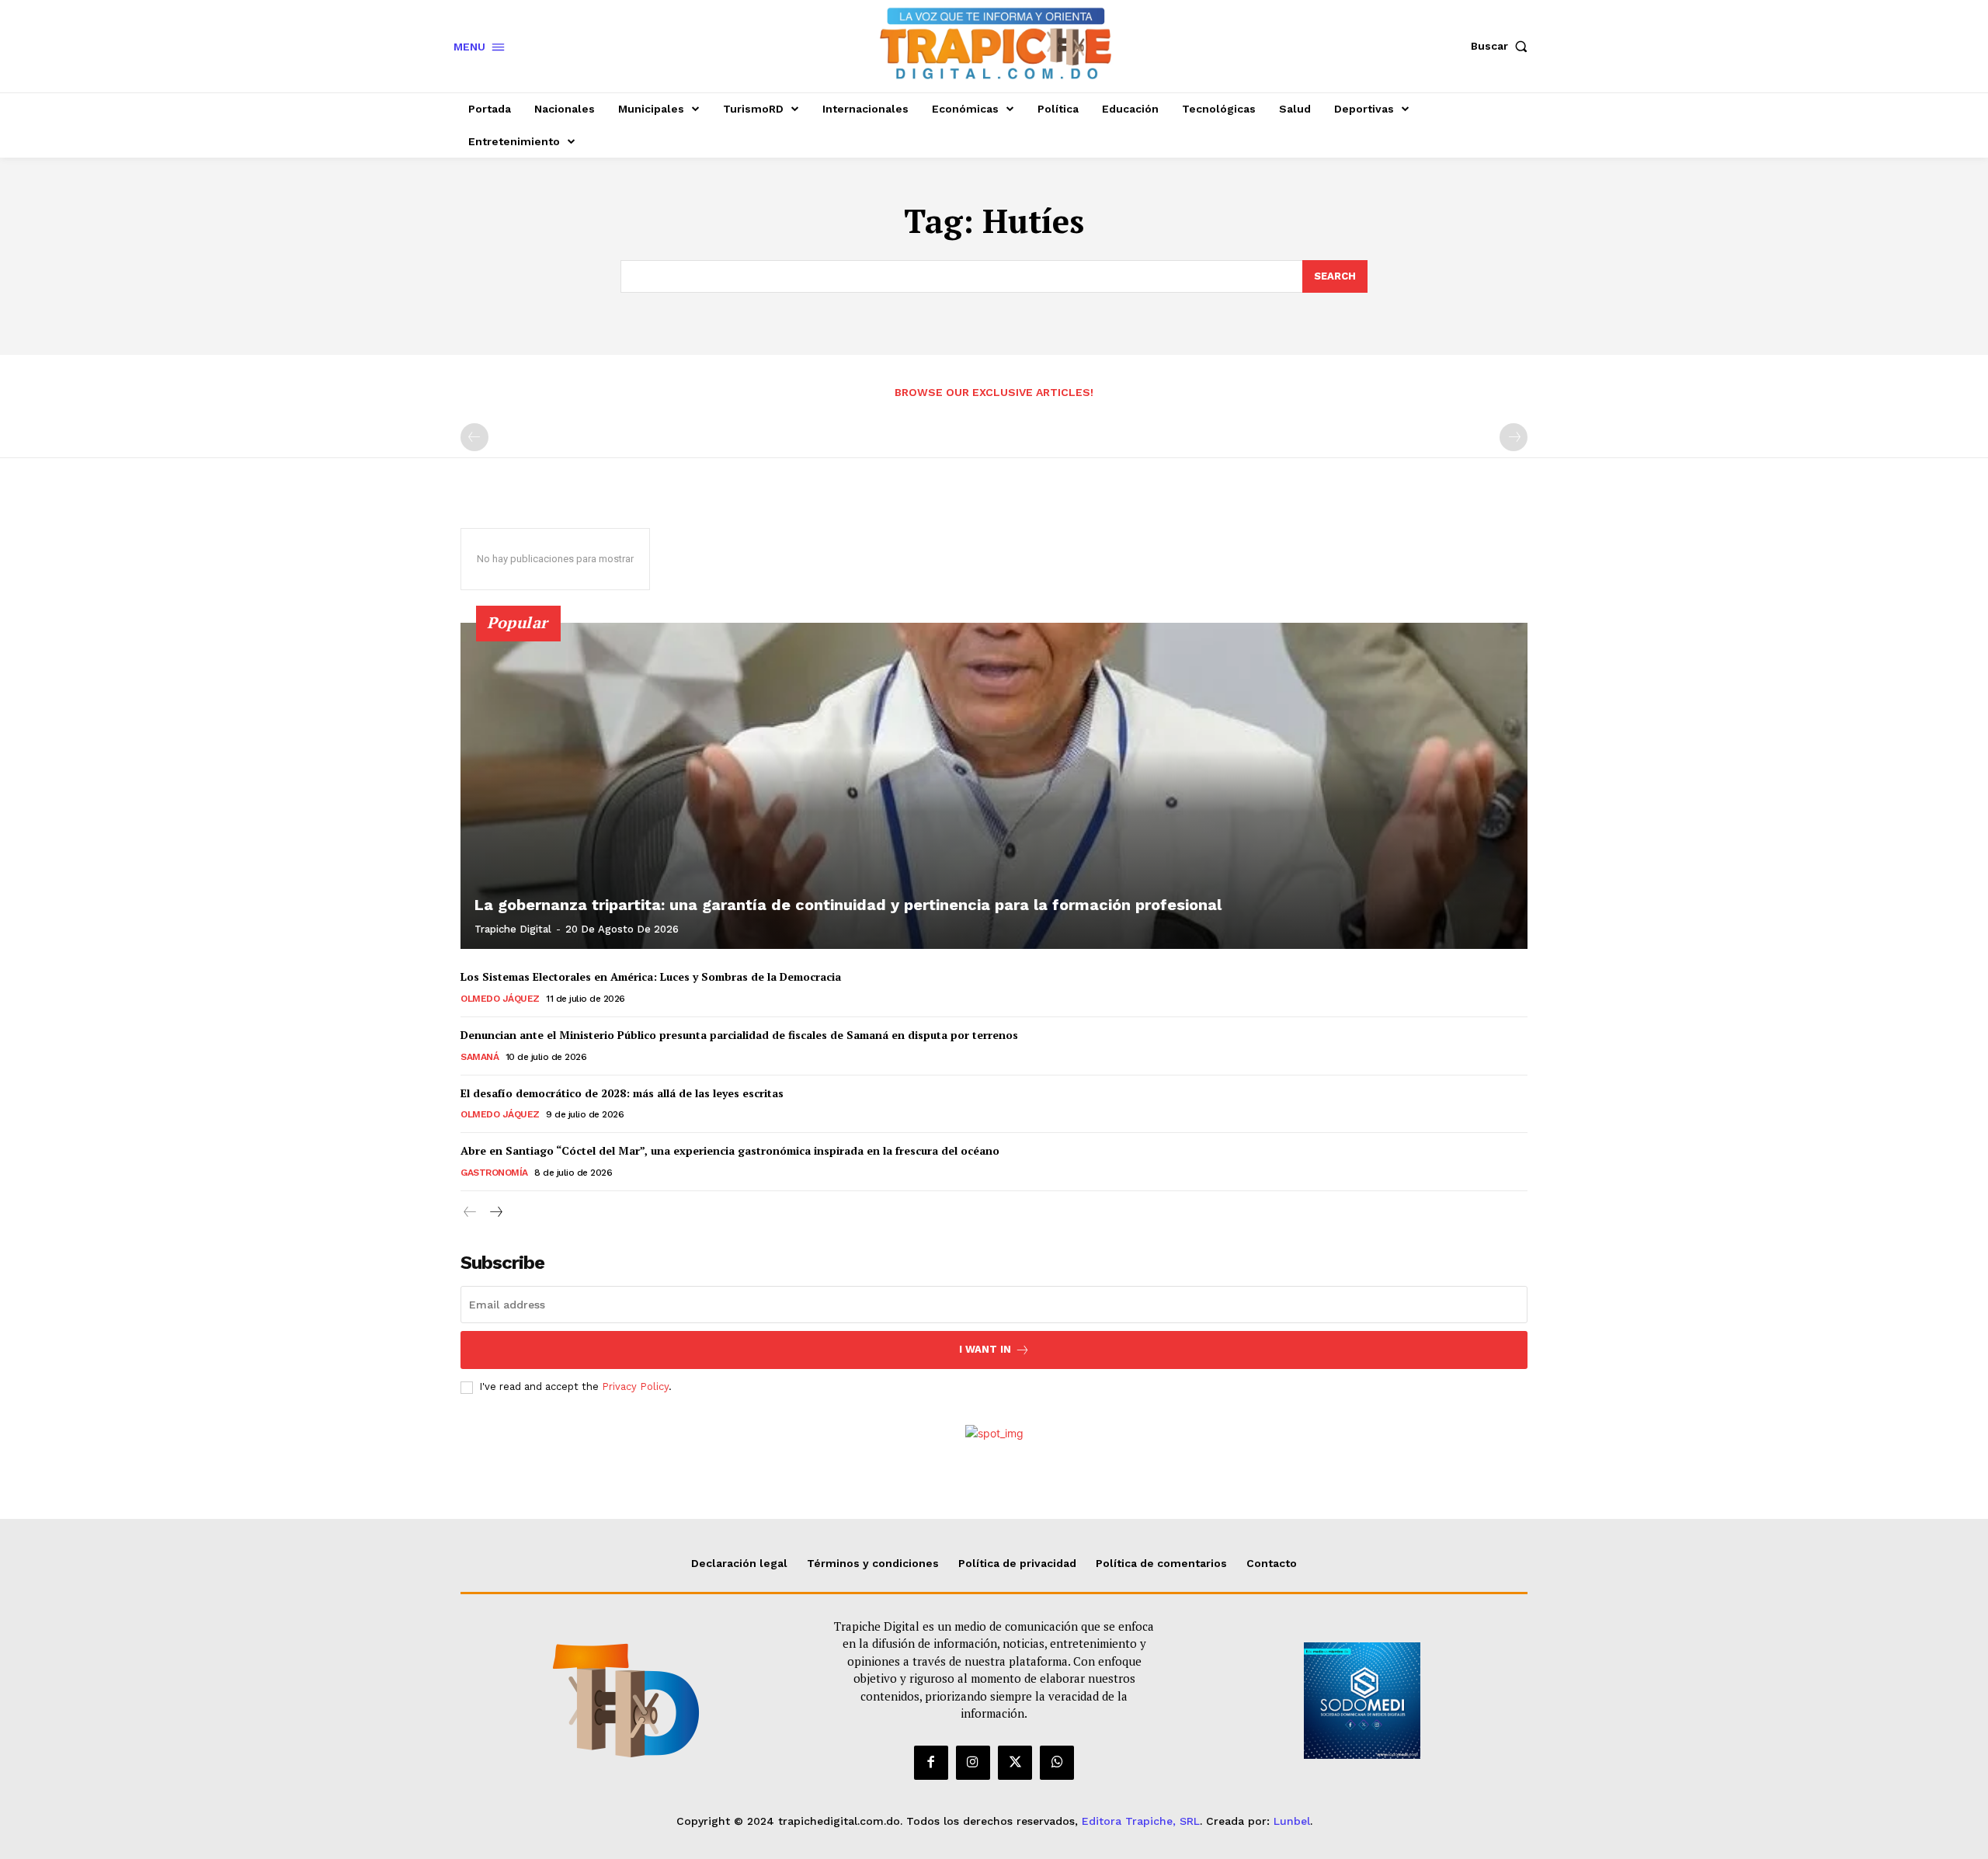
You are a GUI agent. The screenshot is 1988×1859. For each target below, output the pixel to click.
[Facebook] (931, 1763)
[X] (1015, 1763)
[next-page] (495, 1213)
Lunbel (1292, 1821)
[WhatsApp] (1057, 1763)
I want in (985, 1349)
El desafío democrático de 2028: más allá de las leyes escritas (622, 1093)
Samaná (480, 1057)
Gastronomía (494, 1173)
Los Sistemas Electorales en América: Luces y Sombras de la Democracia (651, 976)
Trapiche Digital (513, 929)
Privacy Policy (635, 1386)
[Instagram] (973, 1763)
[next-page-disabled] (1514, 437)
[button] (1503, 46)
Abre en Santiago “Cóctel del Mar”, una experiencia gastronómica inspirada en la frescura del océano (732, 1150)
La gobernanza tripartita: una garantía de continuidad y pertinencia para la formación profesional (848, 905)
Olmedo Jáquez (500, 999)
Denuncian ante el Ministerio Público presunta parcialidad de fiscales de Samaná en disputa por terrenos (739, 1035)
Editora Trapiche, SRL (1141, 1821)
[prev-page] (474, 437)
